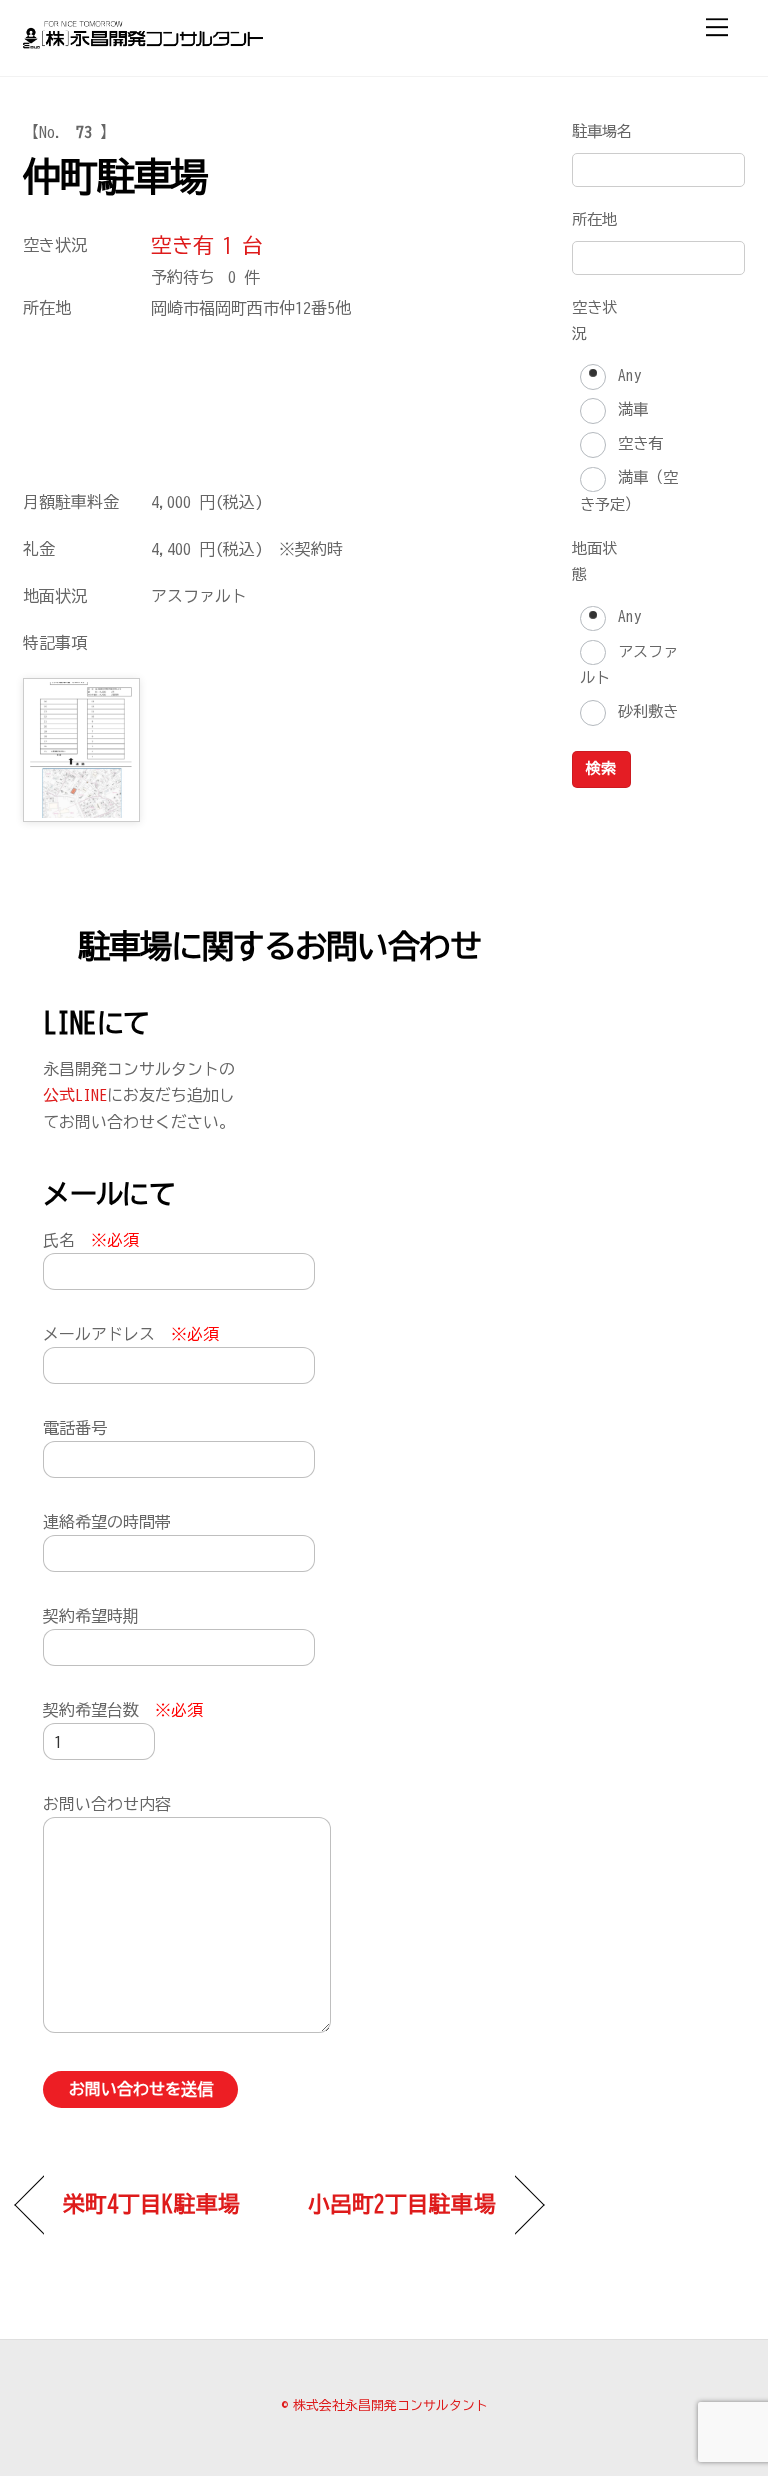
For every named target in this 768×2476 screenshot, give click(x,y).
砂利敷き (644, 711)
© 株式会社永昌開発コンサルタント (384, 2405)
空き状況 (594, 320)
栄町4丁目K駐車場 (151, 2204)
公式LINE (75, 1095)
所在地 (594, 219)
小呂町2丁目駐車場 (402, 2204)
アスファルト (628, 665)
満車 (629, 409)
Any (626, 375)
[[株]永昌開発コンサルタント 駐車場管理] (143, 40)
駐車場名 (602, 131)
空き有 (636, 443)
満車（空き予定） (628, 491)
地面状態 (594, 561)
